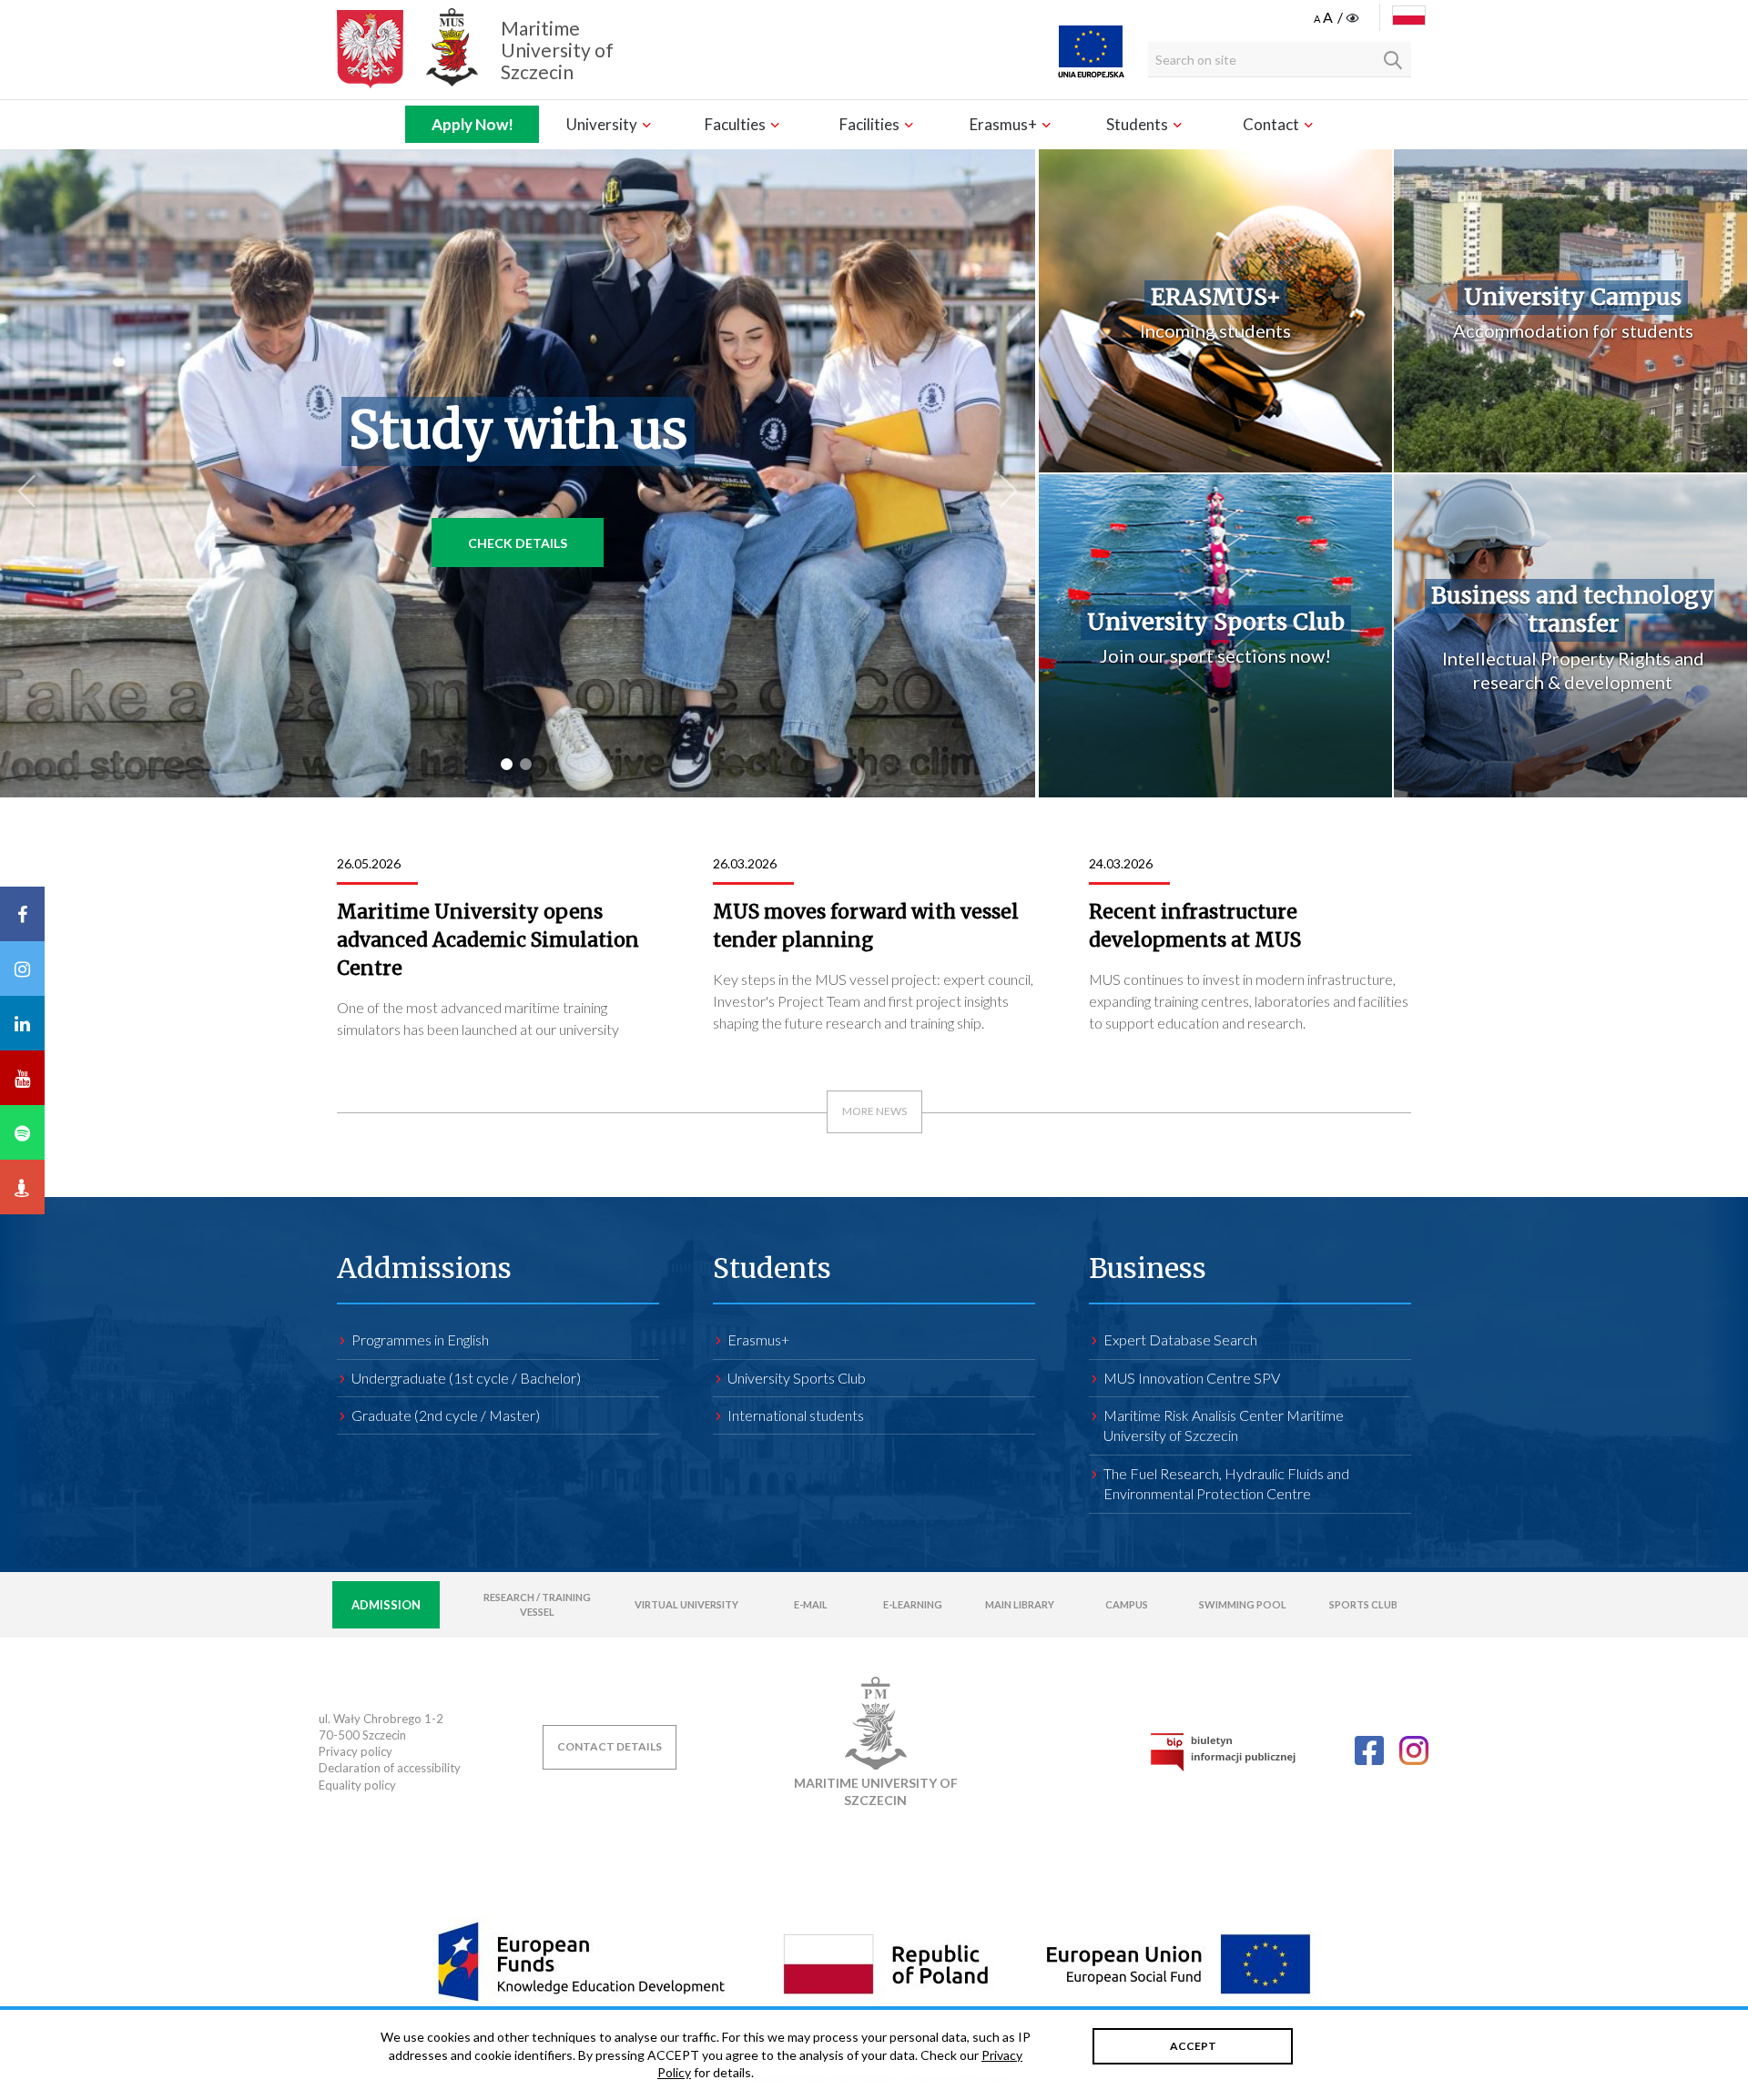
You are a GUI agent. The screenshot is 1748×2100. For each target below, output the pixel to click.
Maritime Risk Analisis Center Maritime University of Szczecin (1224, 1425)
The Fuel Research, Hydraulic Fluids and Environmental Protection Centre (1226, 1483)
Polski (1409, 15)
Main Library (1020, 1604)
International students (796, 1415)
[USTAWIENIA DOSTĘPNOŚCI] (1338, 18)
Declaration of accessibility (390, 1768)
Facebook (1369, 1750)
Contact (1272, 124)
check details (518, 543)
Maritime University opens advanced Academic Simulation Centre (488, 940)
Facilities (871, 124)
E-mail (811, 1604)
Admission (386, 1605)
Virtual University (686, 1604)
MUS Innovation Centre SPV (1192, 1378)
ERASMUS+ (1216, 297)
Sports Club (1363, 1604)
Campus (1127, 1604)
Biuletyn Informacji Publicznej (1223, 1752)
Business (1148, 1268)
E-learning (913, 1604)
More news (874, 1111)
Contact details (610, 1746)
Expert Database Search (1180, 1339)
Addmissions (424, 1268)
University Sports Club (1216, 622)
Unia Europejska (1091, 51)
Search (1393, 60)
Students (1138, 124)
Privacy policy (356, 1751)
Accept (1193, 2046)
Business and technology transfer (1573, 610)
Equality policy (357, 1785)
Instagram (1414, 1750)
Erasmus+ (1005, 124)
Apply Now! (473, 124)
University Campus (1573, 297)
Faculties (737, 124)
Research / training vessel (537, 1604)
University (603, 124)
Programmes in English (420, 1339)
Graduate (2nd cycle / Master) (446, 1415)
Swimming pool (1243, 1604)
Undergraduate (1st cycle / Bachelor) (466, 1378)
